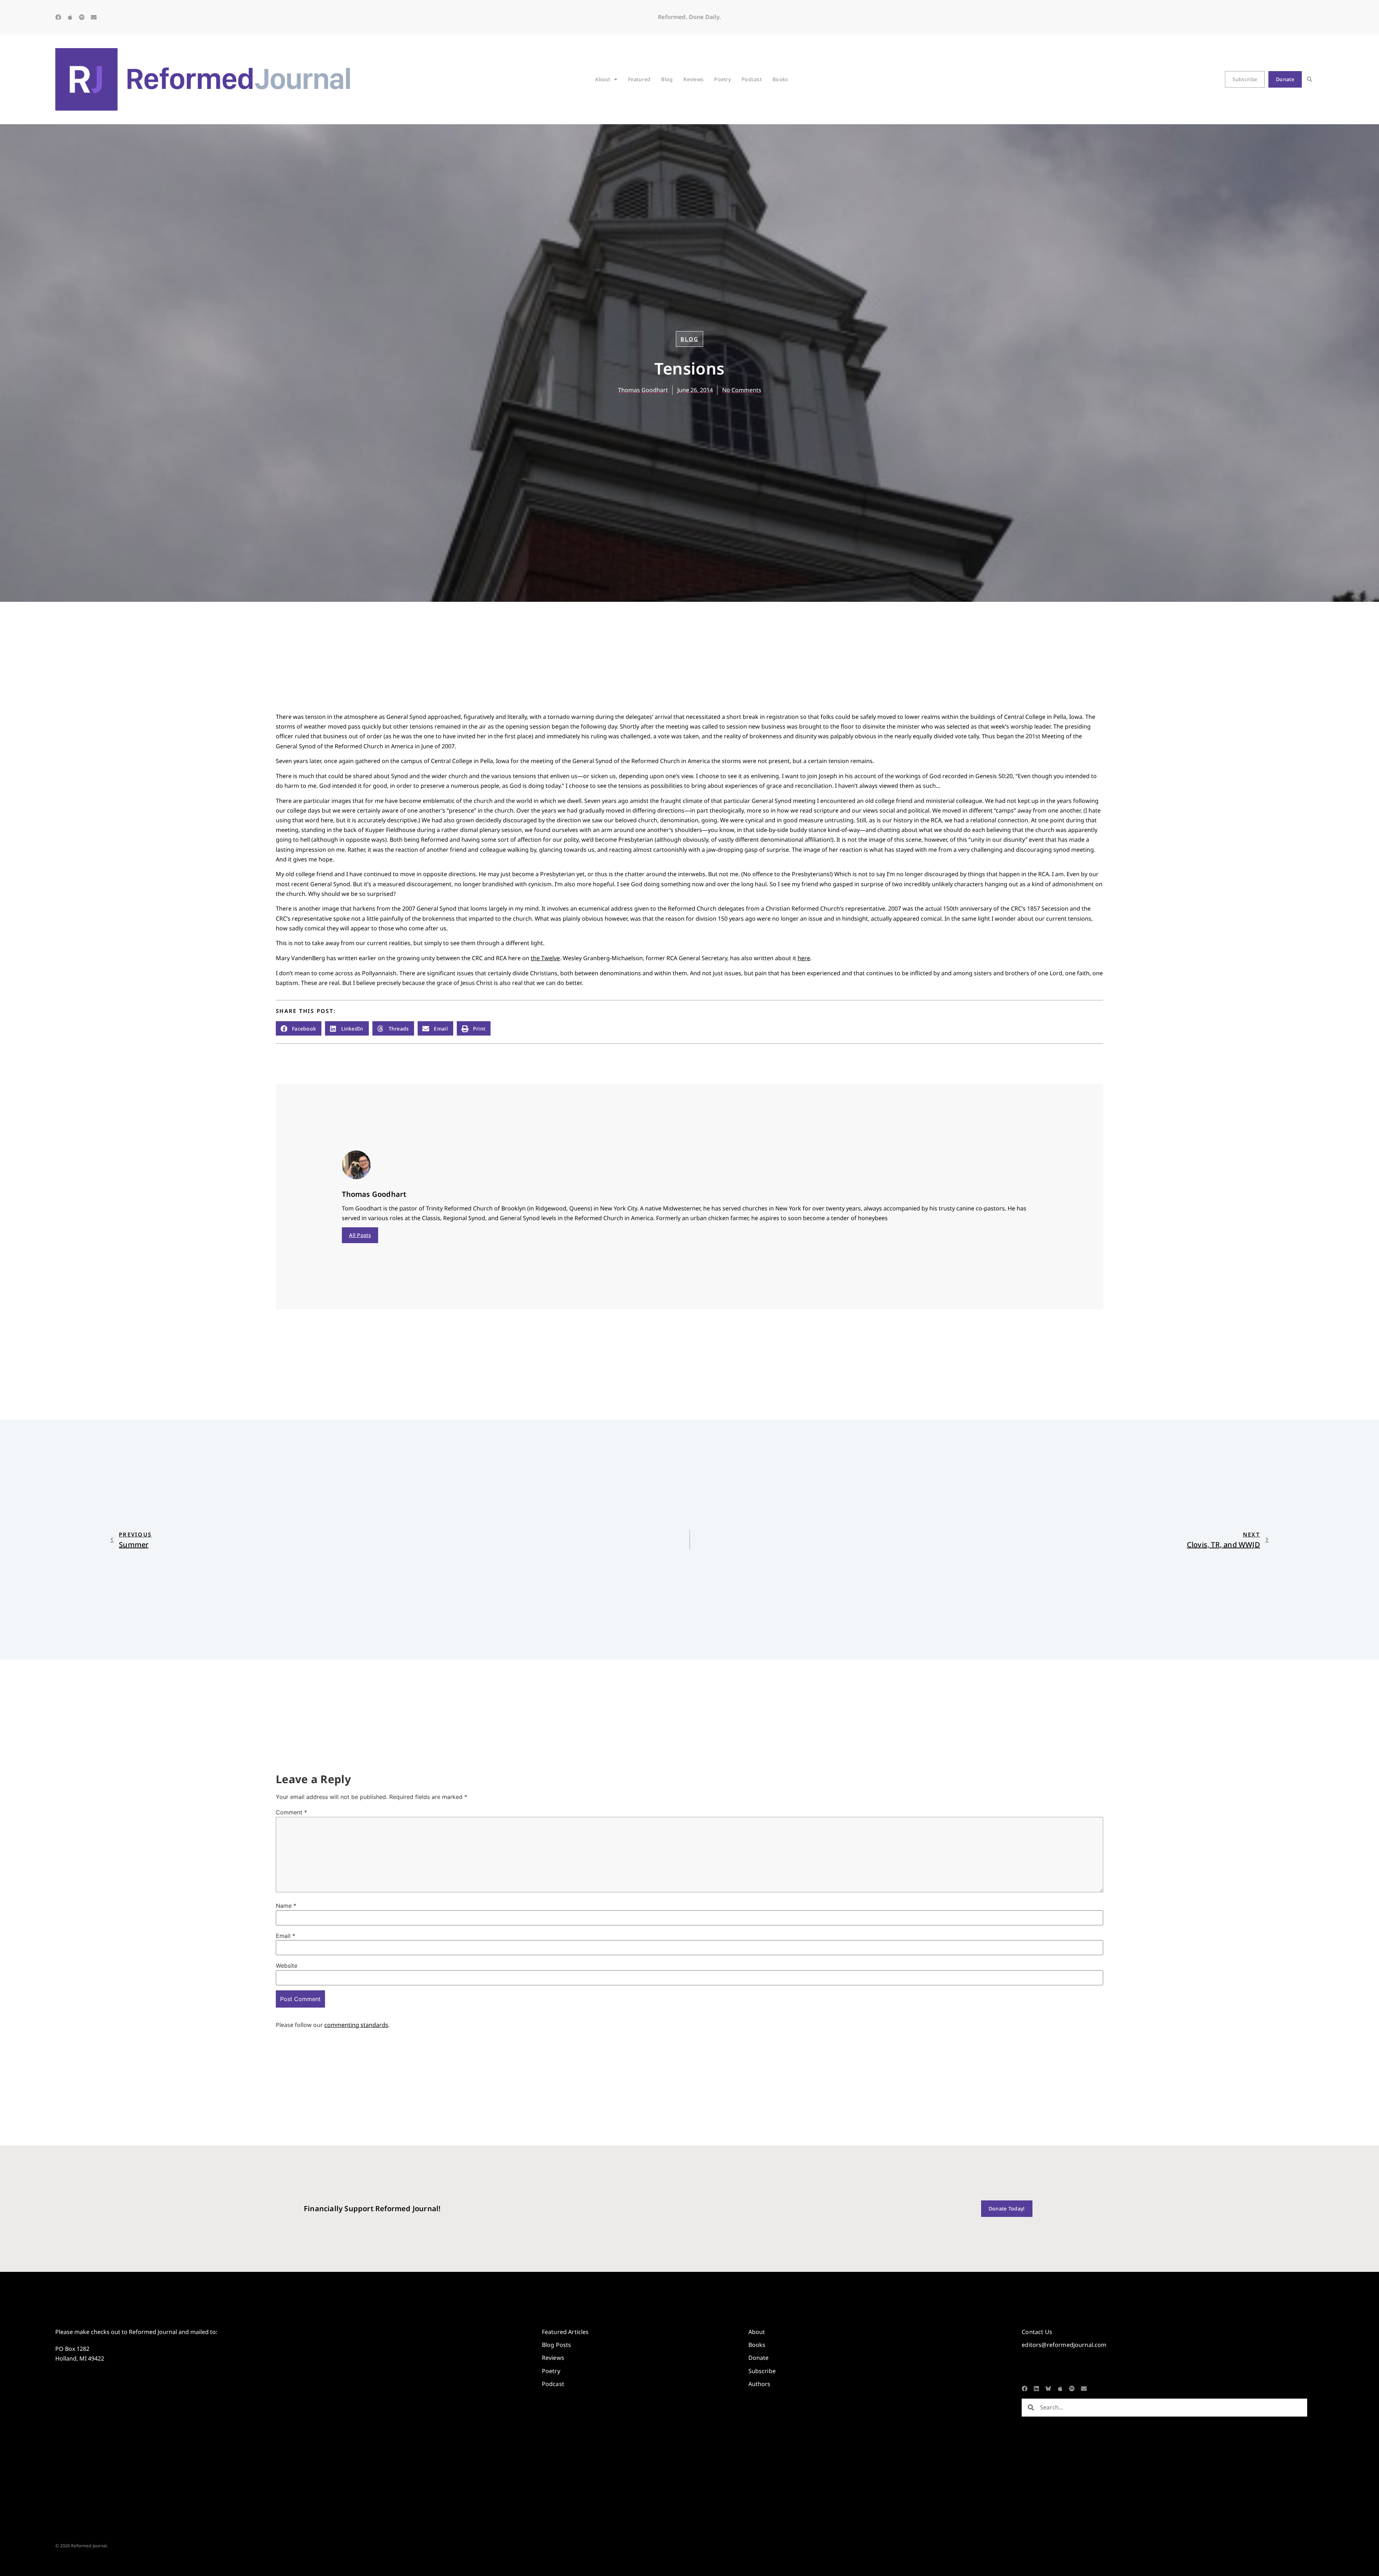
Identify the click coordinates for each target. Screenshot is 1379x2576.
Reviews (693, 79)
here (804, 958)
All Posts (360, 1235)
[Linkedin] (1036, 2389)
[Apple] (70, 17)
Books (780, 79)
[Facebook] (58, 17)
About (603, 79)
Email (285, 1936)
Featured (639, 79)
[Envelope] (94, 17)
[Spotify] (82, 17)
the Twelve (545, 958)
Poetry (723, 79)
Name (286, 1906)
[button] (1310, 80)
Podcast (752, 79)
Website (287, 1966)
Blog (667, 79)
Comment (291, 1812)
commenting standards (356, 2025)
